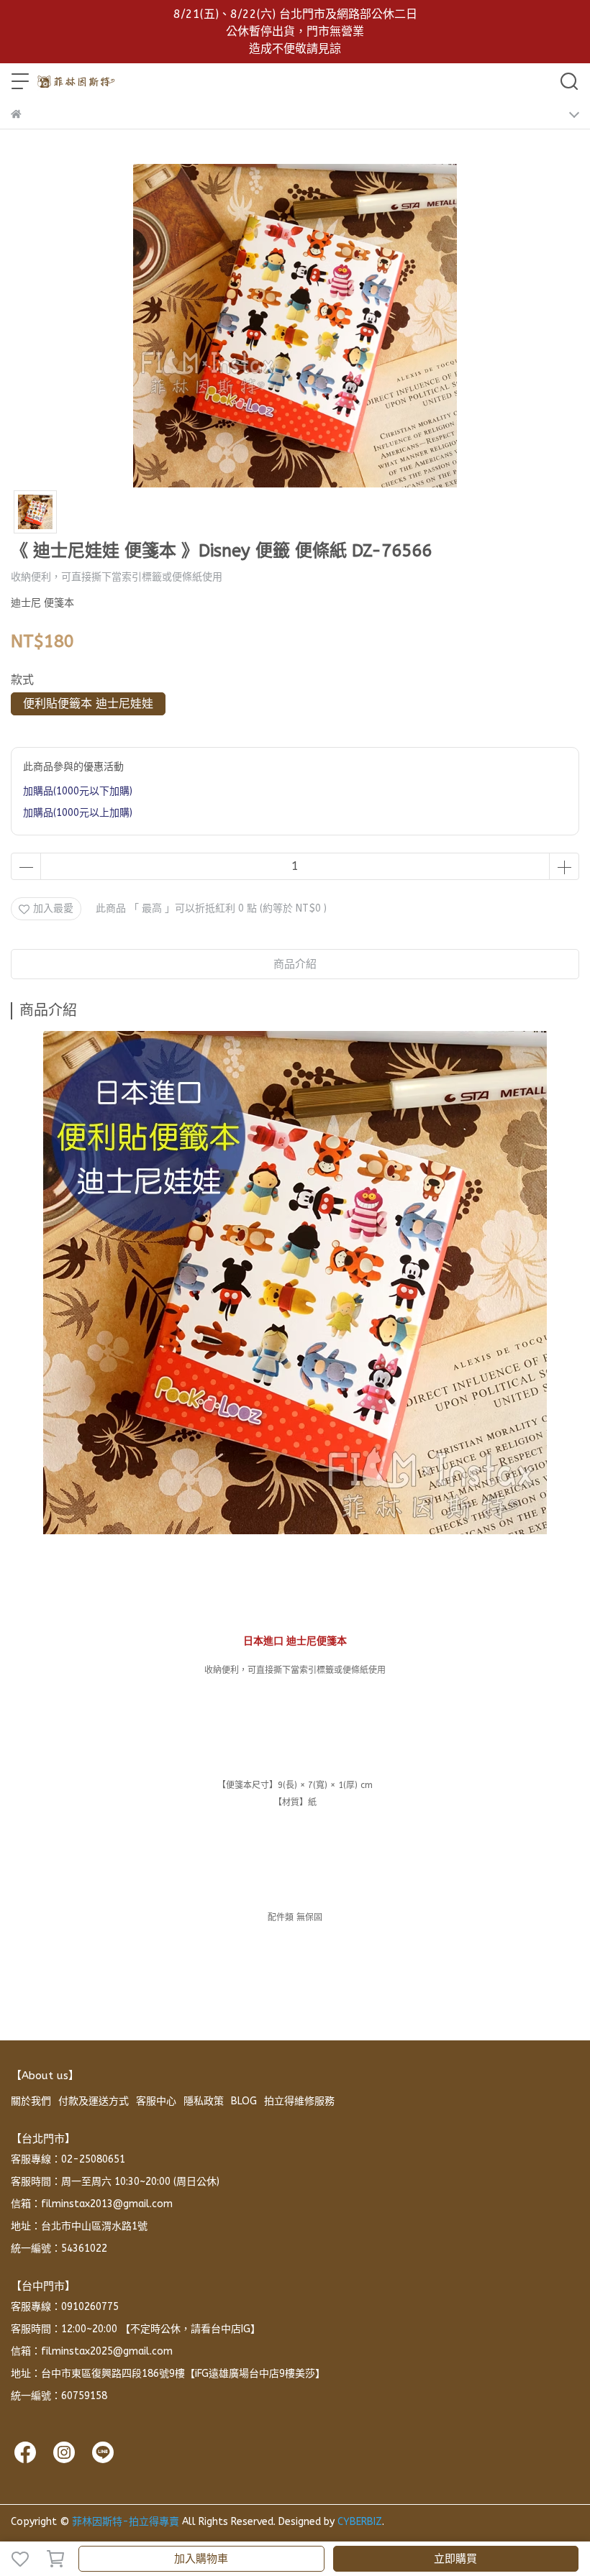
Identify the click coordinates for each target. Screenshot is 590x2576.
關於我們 (31, 2101)
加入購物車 (201, 2559)
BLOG (244, 2101)
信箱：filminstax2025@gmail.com (92, 2351)
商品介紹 (295, 964)
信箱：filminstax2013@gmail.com (92, 2204)
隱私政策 (204, 2101)
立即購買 (455, 2559)
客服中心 (156, 2101)
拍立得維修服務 (299, 2101)
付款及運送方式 (94, 2101)
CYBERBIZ (360, 2522)
